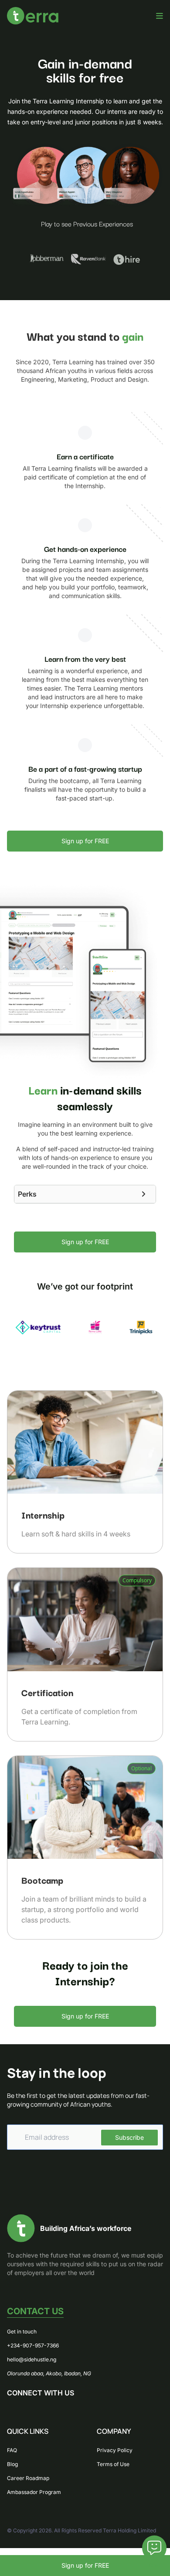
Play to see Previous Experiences (87, 223)
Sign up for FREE (85, 2565)
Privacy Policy (115, 2450)
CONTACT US (35, 2311)
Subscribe (129, 2137)
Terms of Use (113, 2464)
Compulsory (137, 1580)
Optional (141, 1768)
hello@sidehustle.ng (32, 2359)
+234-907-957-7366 (33, 2345)
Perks (27, 1194)
